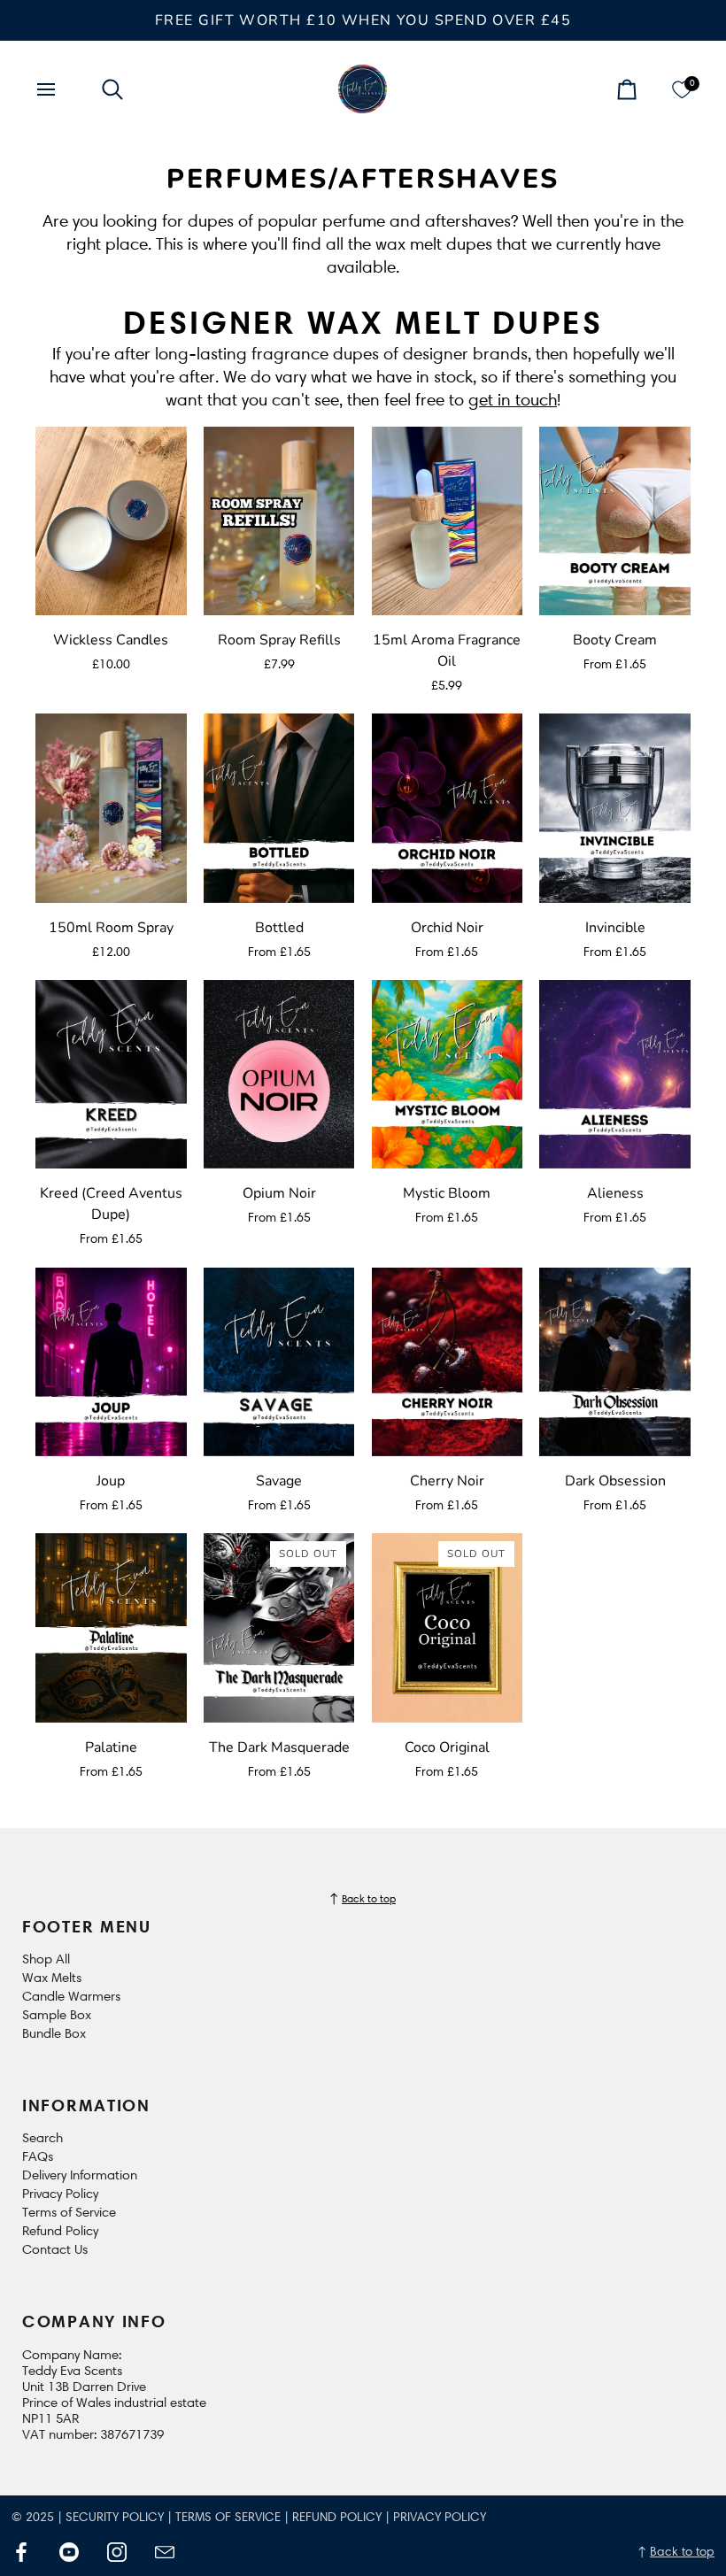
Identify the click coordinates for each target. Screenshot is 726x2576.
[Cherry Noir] (448, 1362)
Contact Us (55, 2249)
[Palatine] (111, 1627)
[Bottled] (279, 808)
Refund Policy (60, 2231)
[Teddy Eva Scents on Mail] (165, 2552)
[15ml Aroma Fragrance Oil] (448, 521)
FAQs (38, 2156)
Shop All (46, 1959)
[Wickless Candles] (111, 521)
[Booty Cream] (615, 521)
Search (42, 2138)
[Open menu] (62, 89)
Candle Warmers (71, 1996)
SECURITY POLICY (115, 2517)
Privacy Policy (60, 2194)
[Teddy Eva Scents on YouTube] (69, 2552)
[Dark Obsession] (615, 1362)
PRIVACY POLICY (440, 2517)
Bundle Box (54, 2033)
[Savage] (279, 1362)
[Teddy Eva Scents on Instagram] (117, 2552)
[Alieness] (615, 1074)
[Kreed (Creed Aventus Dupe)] (111, 1074)
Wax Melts (52, 1978)
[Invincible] (615, 808)
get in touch (513, 400)
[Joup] (111, 1362)
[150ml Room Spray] (111, 808)
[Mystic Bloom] (448, 1074)
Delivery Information (80, 2175)
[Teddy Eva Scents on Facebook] (21, 2552)
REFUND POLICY (337, 2517)
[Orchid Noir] (448, 808)
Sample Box (57, 2015)
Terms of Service (69, 2212)
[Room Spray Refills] (279, 521)
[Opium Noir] (279, 1074)
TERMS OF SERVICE (228, 2517)
